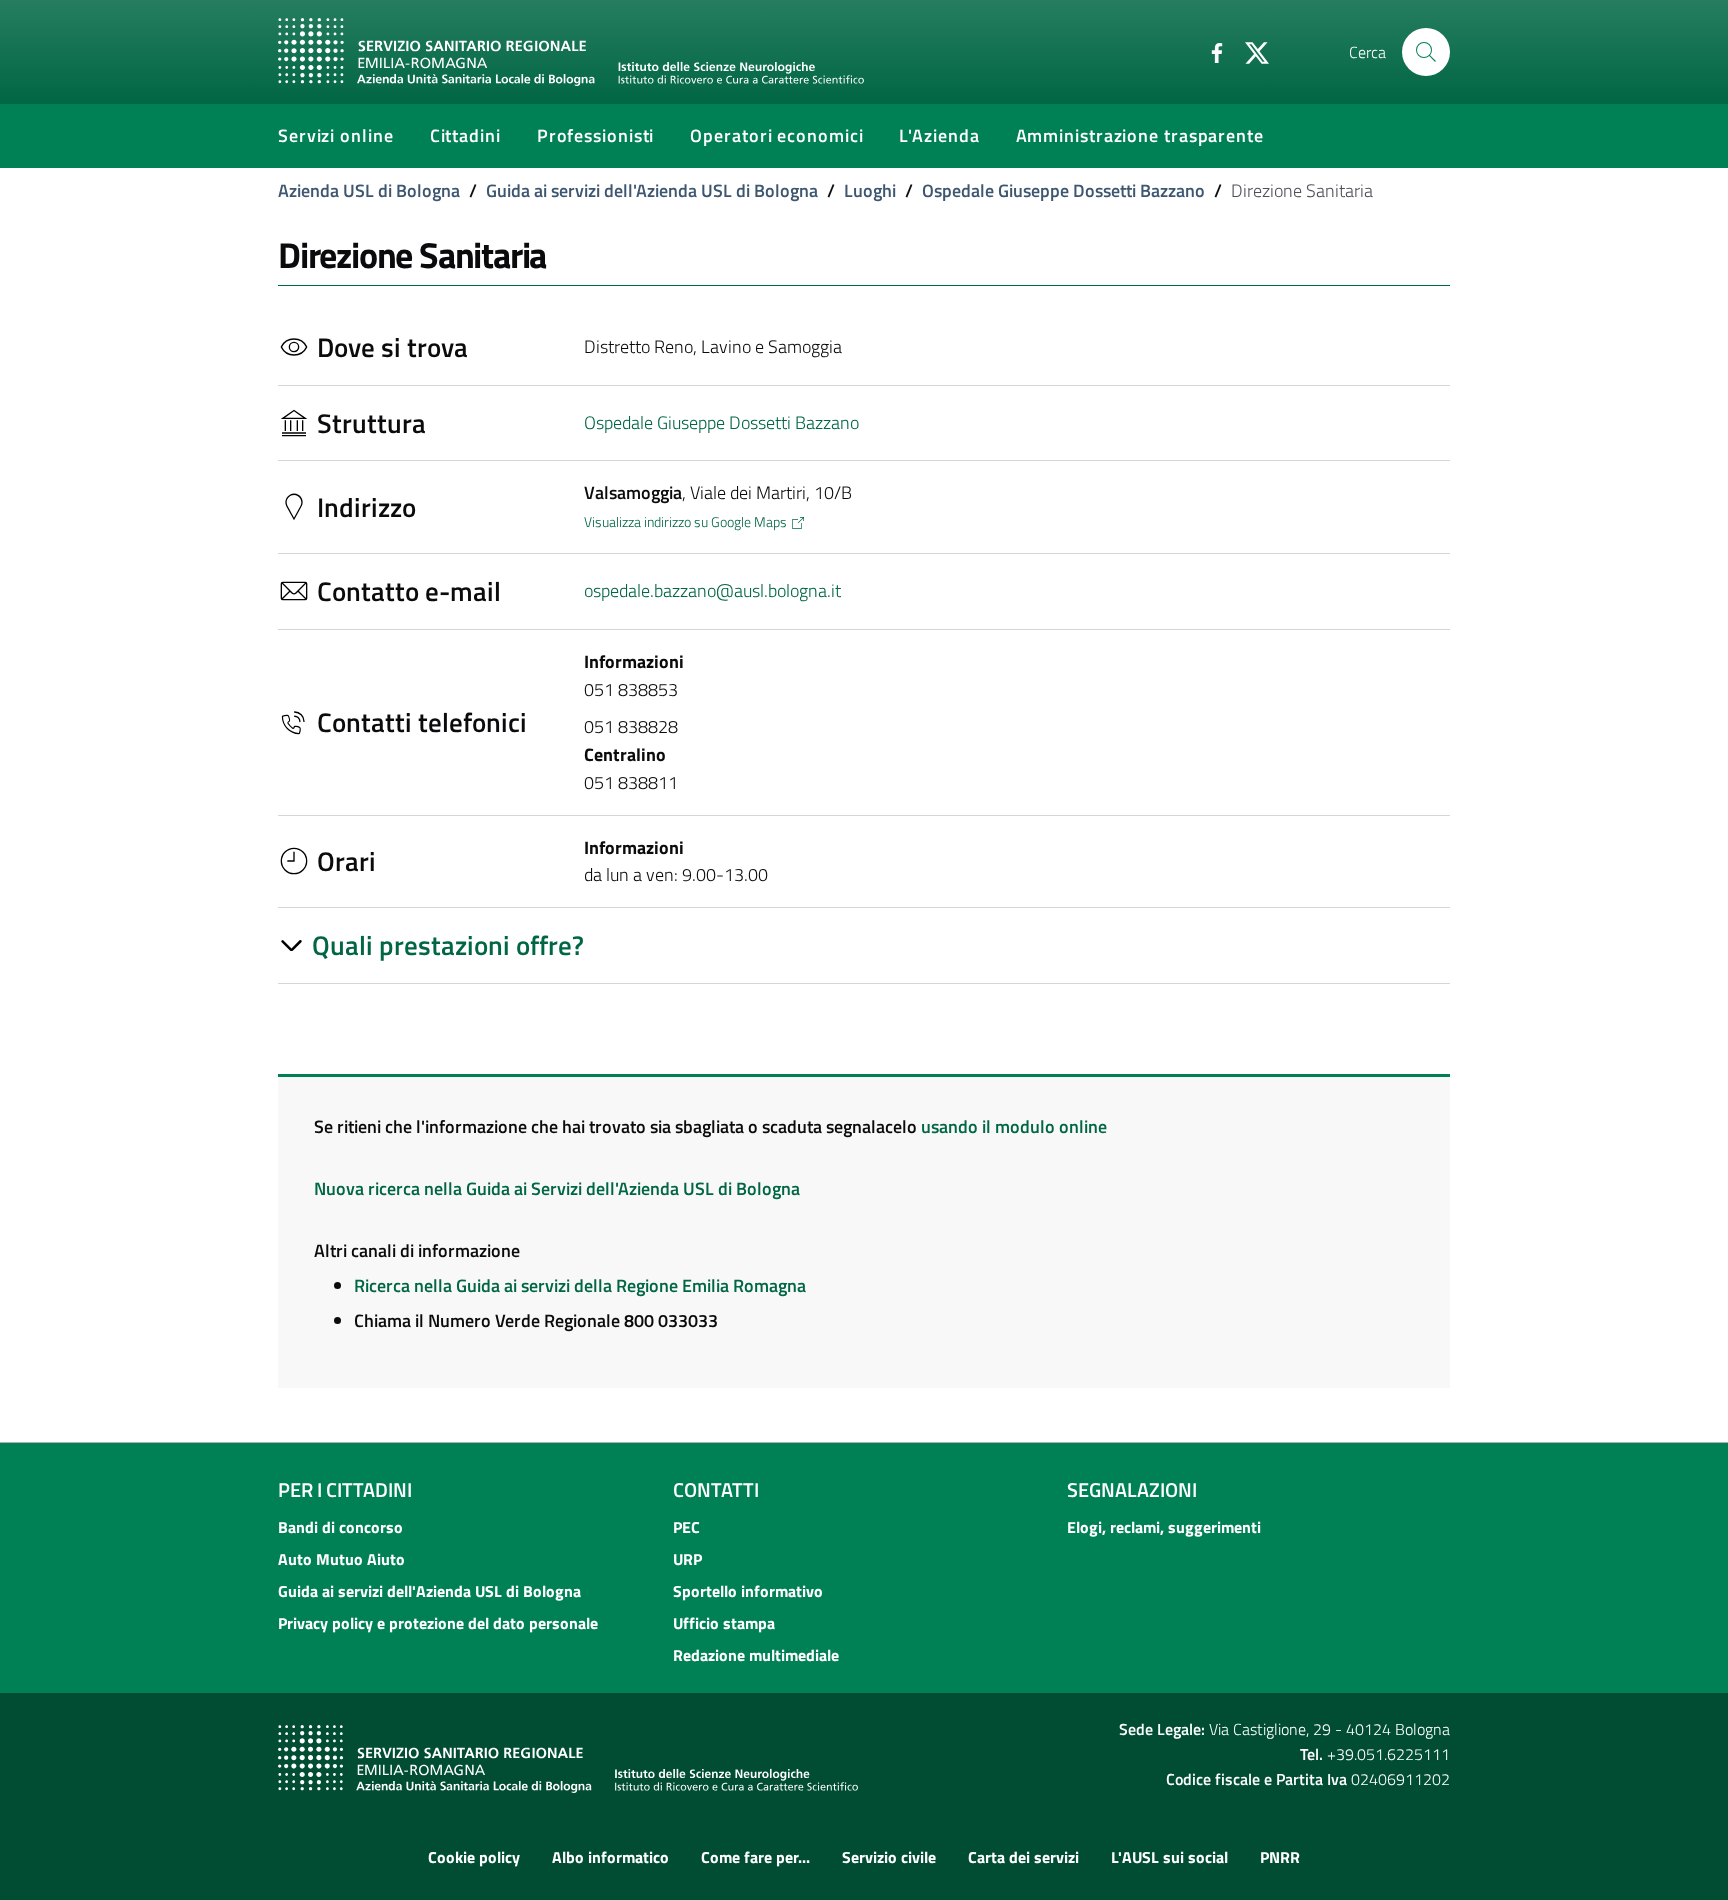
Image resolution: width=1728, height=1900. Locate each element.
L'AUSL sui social (1169, 1857)
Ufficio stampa (724, 1623)
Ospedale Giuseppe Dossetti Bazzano (1063, 190)
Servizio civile (889, 1857)
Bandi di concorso (340, 1527)
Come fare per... (755, 1857)
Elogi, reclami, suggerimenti (1164, 1527)
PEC (686, 1527)
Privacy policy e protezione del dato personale (438, 1623)
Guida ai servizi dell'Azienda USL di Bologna (652, 190)
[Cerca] (1426, 52)
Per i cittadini (345, 1489)
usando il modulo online (1014, 1126)
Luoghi (870, 190)
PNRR (1280, 1857)
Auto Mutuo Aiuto (341, 1559)
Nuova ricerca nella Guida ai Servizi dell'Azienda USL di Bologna (557, 1188)
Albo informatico (610, 1857)
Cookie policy (474, 1857)
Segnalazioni (1132, 1489)
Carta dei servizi (1023, 1857)
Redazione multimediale (756, 1655)
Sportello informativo (748, 1591)
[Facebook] (1209, 51)
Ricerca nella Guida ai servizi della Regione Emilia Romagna (580, 1285)
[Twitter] (1249, 51)
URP (687, 1559)
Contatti (716, 1489)
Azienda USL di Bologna (369, 190)
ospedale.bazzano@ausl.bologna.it (712, 590)
